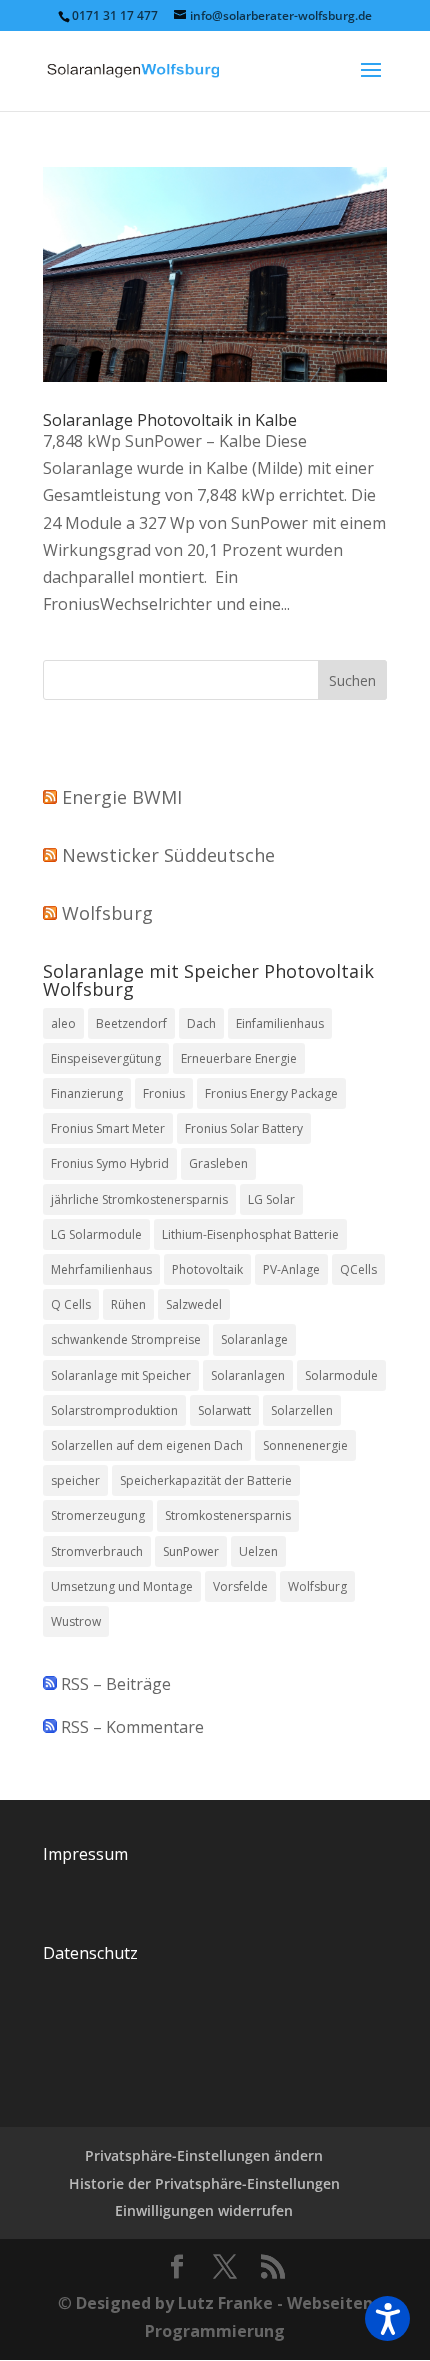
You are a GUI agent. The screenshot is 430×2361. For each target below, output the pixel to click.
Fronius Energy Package (271, 1093)
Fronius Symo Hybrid (110, 1163)
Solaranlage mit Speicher (121, 1375)
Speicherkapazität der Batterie (206, 1480)
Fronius (164, 1093)
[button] (387, 2318)
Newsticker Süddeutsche (168, 855)
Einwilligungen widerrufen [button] (204, 2210)
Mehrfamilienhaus (101, 1269)
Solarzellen (302, 1410)
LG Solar (271, 1199)
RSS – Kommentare (130, 1727)
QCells (358, 1269)
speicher (75, 1480)
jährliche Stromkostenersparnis (139, 1199)
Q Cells (71, 1304)
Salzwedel (194, 1304)
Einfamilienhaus (280, 1023)
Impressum (85, 1854)
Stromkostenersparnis (228, 1515)
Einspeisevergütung (106, 1058)
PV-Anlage (291, 1269)
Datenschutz (90, 1953)
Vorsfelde (240, 1586)
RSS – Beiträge (114, 1684)
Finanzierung (87, 1093)
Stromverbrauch (97, 1551)
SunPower (191, 1551)
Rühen (128, 1304)
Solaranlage (254, 1339)
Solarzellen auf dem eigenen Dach (147, 1445)
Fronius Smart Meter (108, 1128)
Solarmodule (341, 1375)
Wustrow (76, 1621)
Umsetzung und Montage (122, 1586)
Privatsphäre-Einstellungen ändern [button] (204, 2155)
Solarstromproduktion (114, 1410)
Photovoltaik (207, 1269)
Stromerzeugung (98, 1515)
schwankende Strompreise (126, 1339)
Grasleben (218, 1163)
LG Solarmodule (96, 1234)
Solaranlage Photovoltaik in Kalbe (170, 420)
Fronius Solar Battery (244, 1128)
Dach (201, 1023)
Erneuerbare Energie (239, 1058)
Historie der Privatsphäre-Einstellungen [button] (204, 2183)
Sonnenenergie (305, 1445)
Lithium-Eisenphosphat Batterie (250, 1234)
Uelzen (258, 1551)
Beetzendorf (131, 1023)
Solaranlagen (248, 1375)
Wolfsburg (107, 913)
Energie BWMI (122, 797)
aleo (63, 1023)
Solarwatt (224, 1410)
